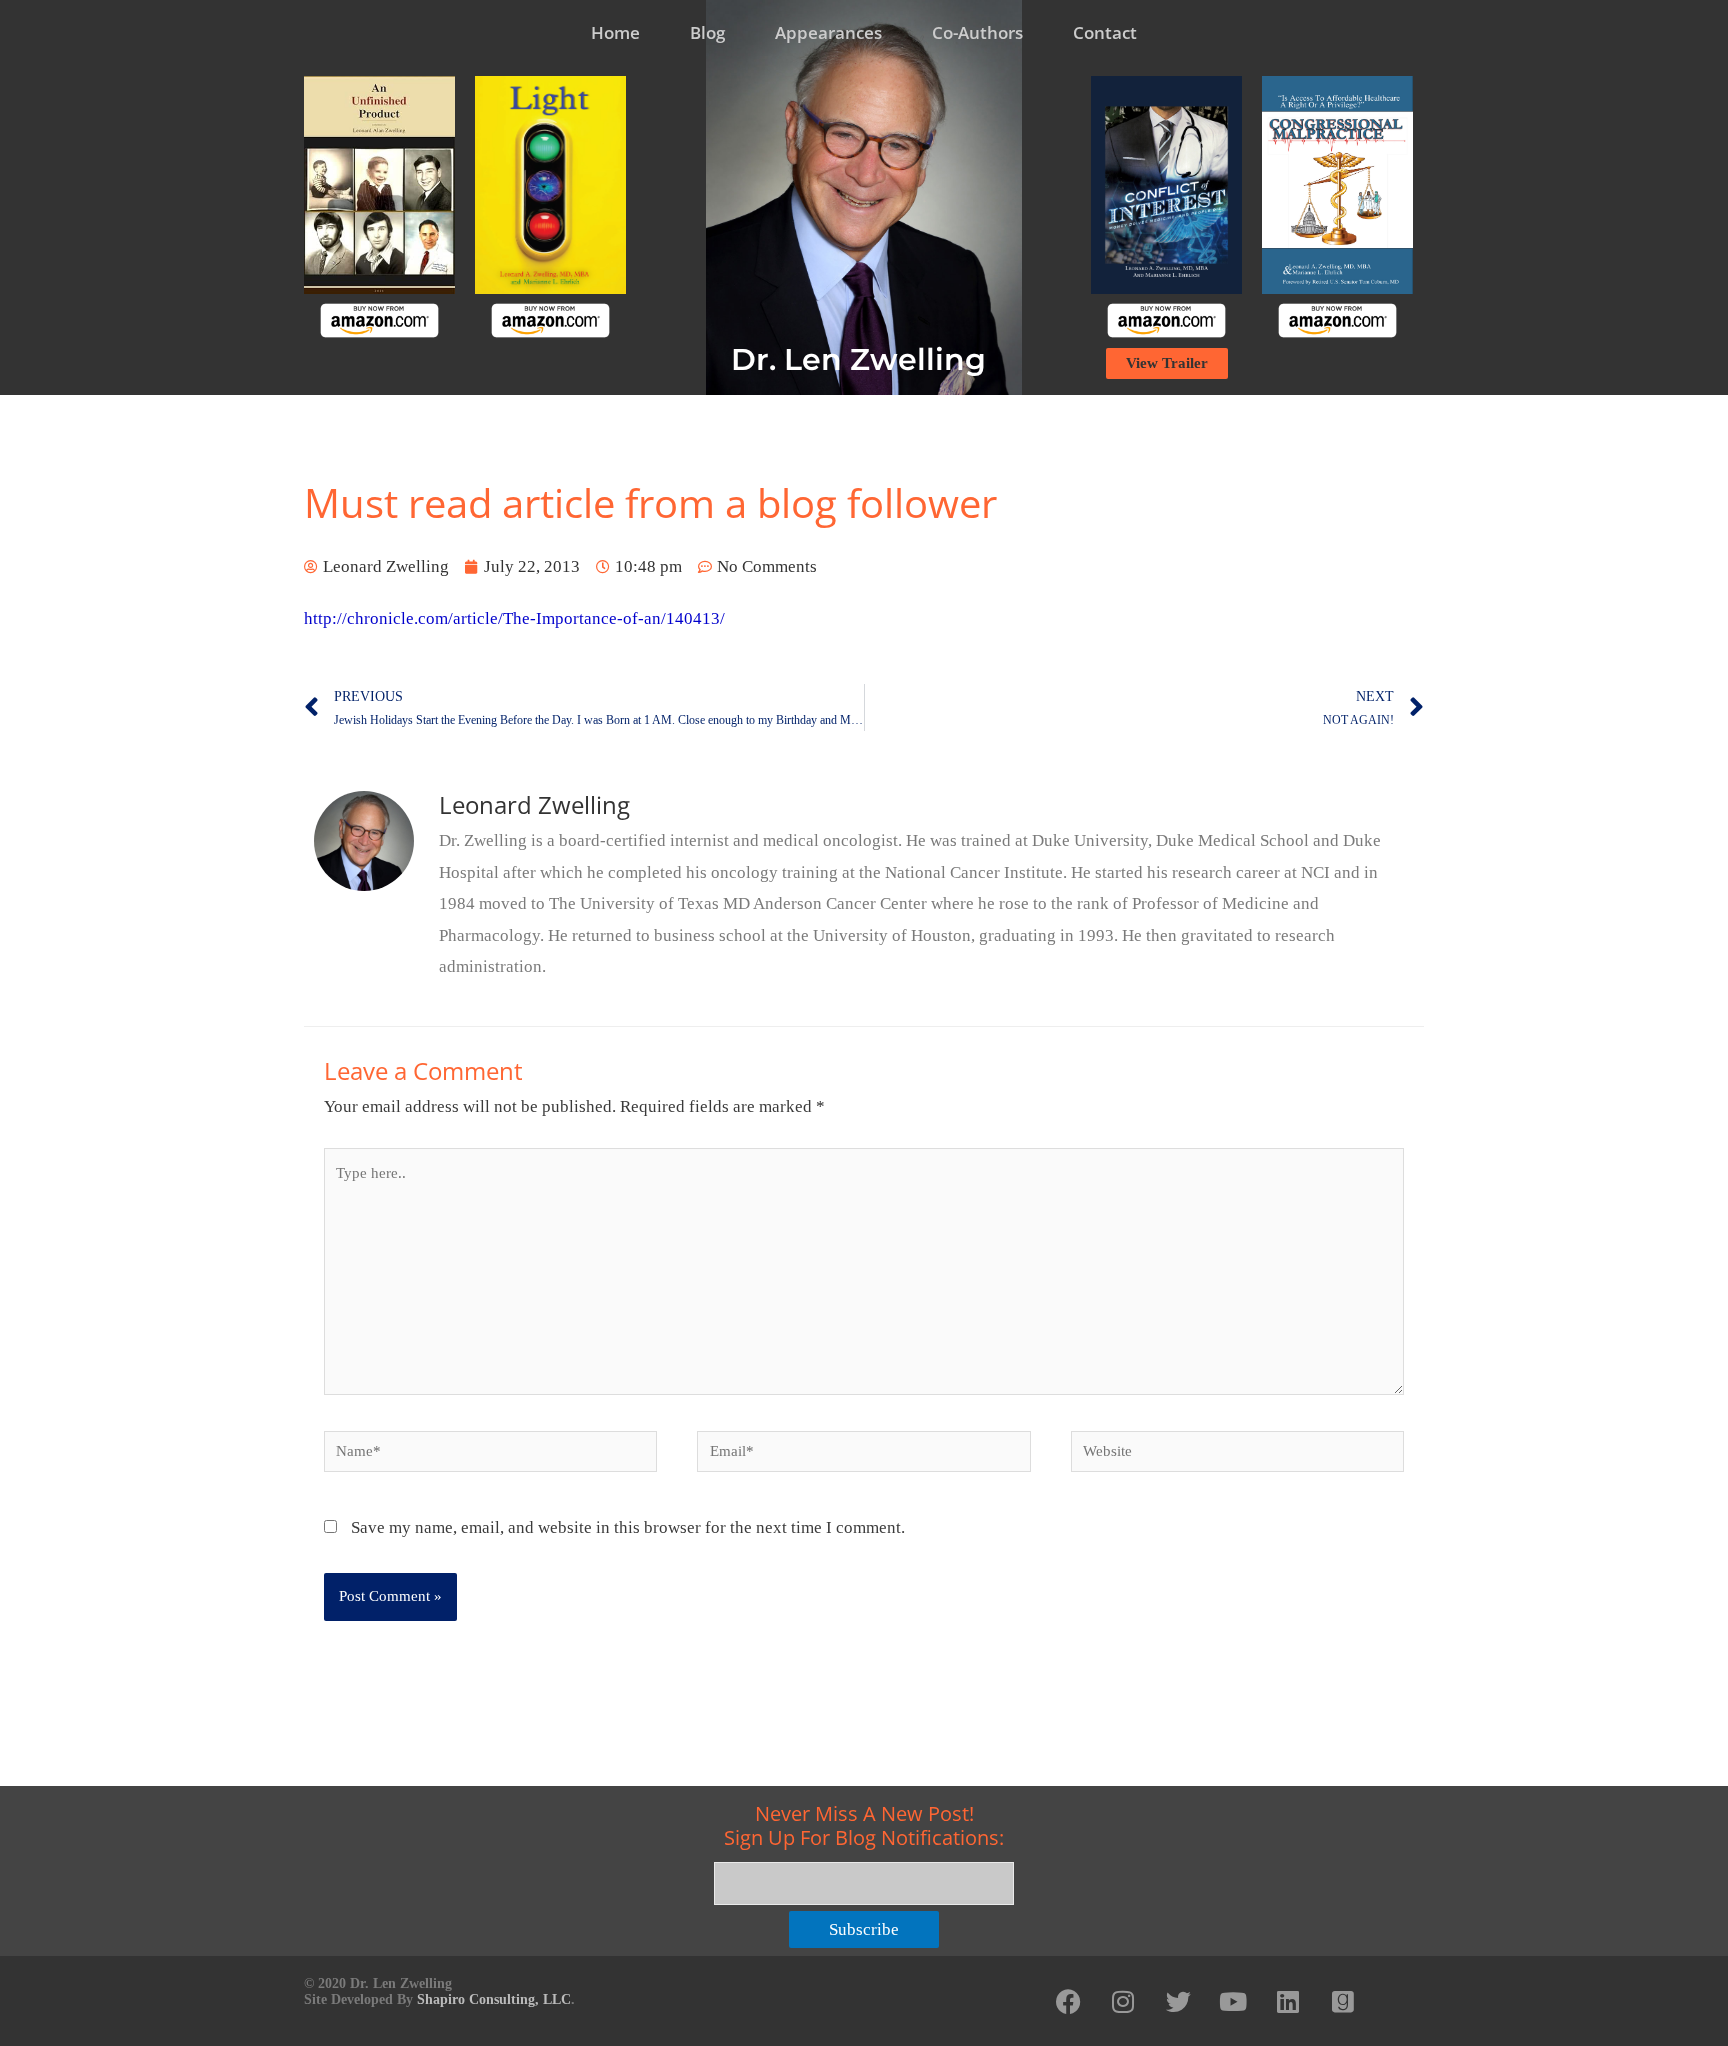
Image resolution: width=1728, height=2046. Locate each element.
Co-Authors (977, 32)
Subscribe (864, 1929)
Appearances (828, 32)
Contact (1105, 32)
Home (615, 32)
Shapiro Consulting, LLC (494, 1999)
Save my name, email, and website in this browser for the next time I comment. (628, 1527)
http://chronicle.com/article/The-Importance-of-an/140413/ (514, 618)
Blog (707, 32)
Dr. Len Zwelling (858, 359)
